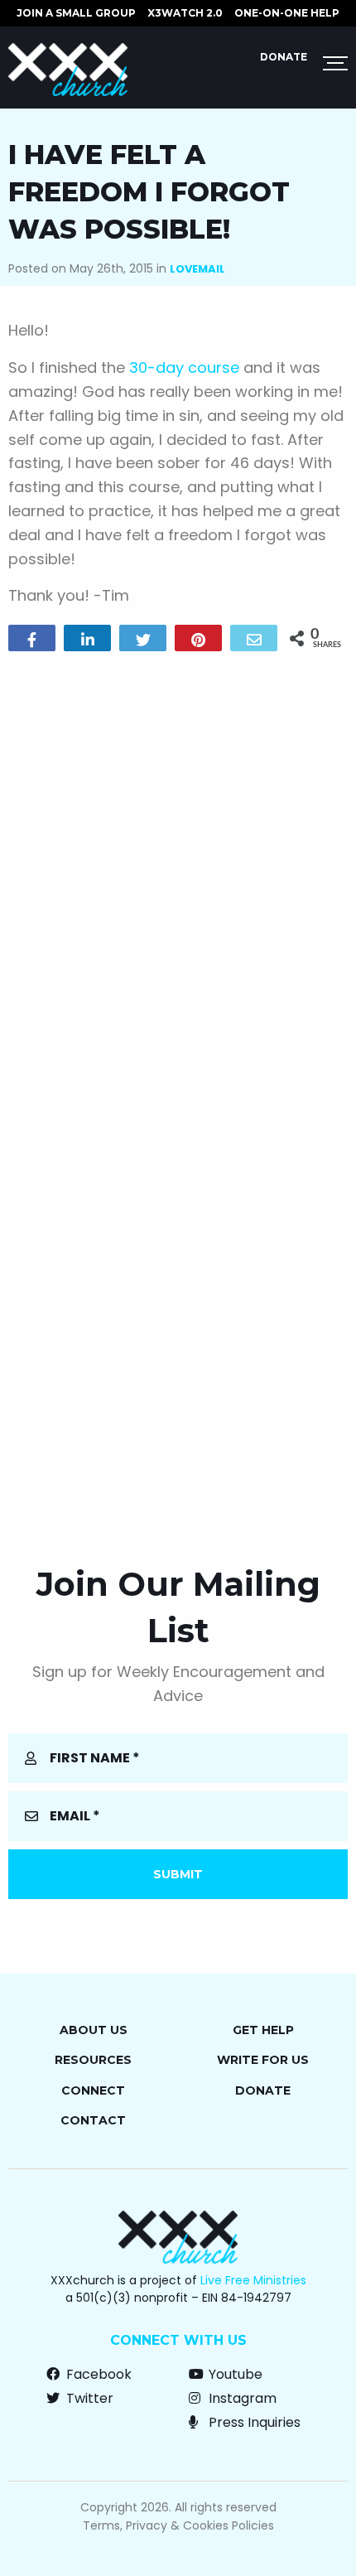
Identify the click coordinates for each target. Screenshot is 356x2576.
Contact (93, 2120)
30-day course (184, 367)
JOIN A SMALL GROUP (76, 13)
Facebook (97, 2374)
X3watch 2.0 (185, 13)
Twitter (88, 2398)
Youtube (234, 2374)
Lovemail (197, 269)
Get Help (263, 2030)
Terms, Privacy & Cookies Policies (178, 2525)
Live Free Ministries (253, 2280)
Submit (178, 1874)
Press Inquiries (253, 2422)
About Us (94, 2030)
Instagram (241, 2398)
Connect (93, 2090)
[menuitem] (76, 13)
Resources (93, 2060)
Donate (284, 57)
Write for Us (263, 2060)
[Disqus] (178, 877)
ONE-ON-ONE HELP (287, 13)
